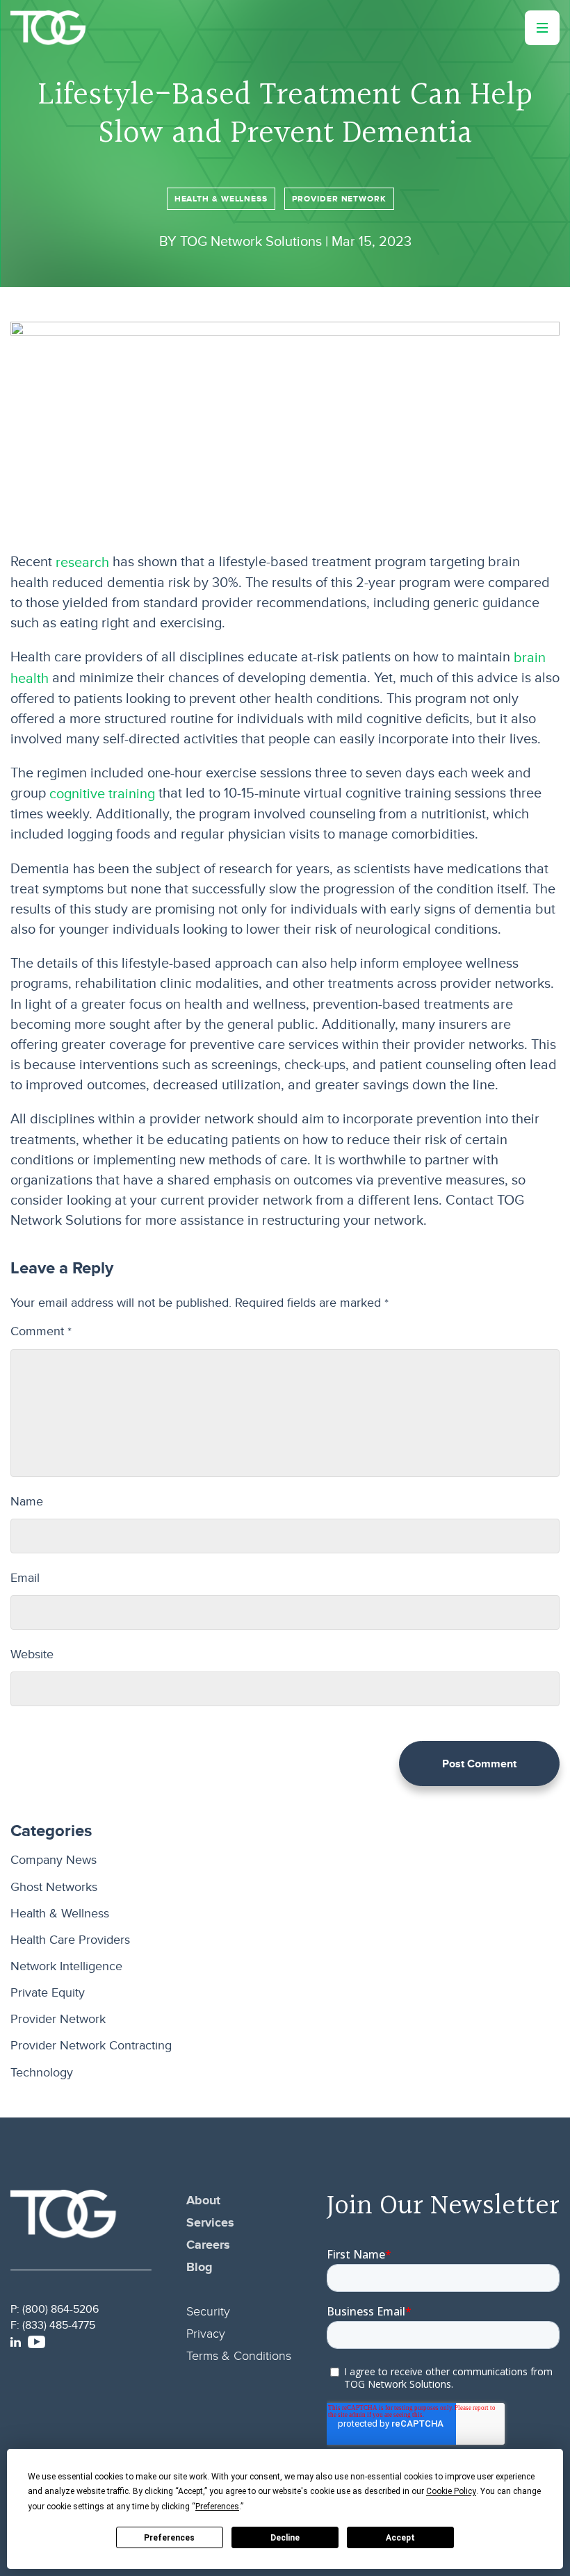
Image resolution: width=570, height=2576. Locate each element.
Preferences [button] (217, 2507)
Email (25, 1578)
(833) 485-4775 (59, 2325)
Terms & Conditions (239, 2356)
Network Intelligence (66, 1966)
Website (32, 1654)
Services (210, 2223)
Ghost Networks (54, 1887)
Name (27, 1502)
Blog (199, 2268)
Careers (208, 2245)
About (203, 2201)
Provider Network (339, 199)
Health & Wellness (221, 199)
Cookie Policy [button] (451, 2492)
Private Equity (48, 1993)
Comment (41, 1331)
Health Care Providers (70, 1940)
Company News (54, 1861)
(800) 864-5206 (60, 2309)
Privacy (206, 2334)
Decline (285, 2538)
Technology (42, 2073)
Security (208, 2312)
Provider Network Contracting (91, 2046)
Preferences (169, 2538)
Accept (400, 2538)
